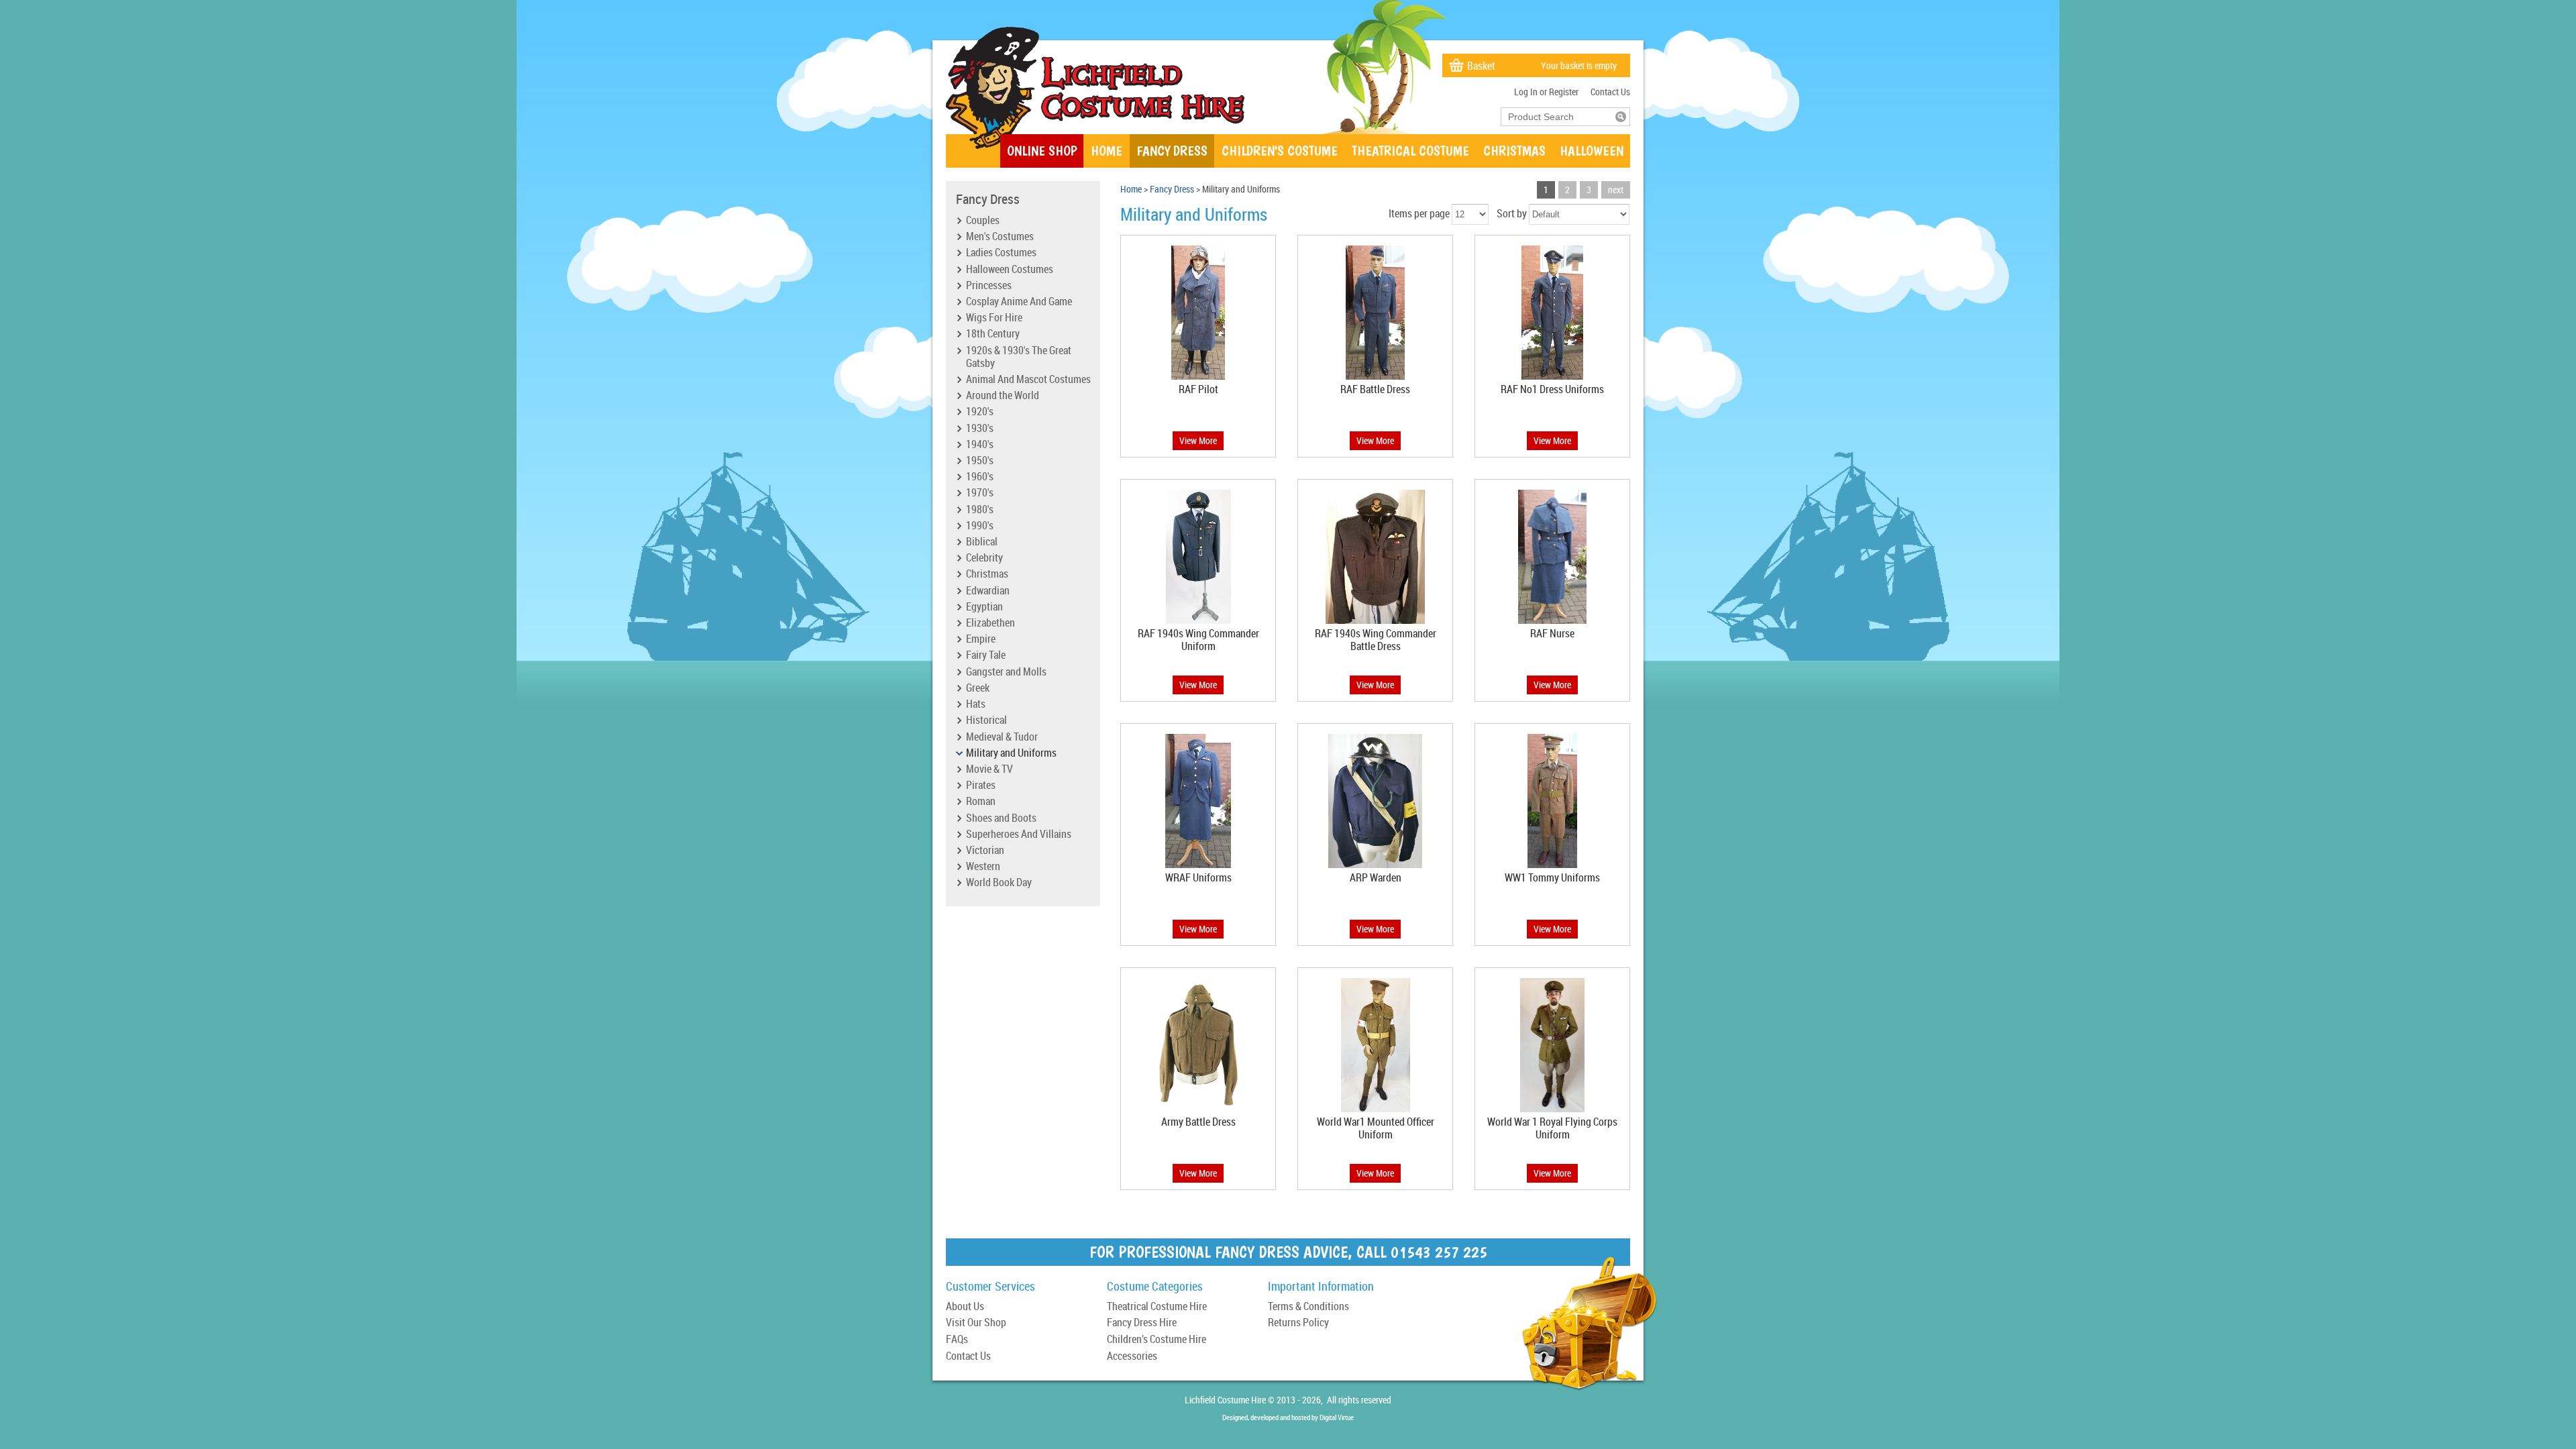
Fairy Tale (986, 655)
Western (983, 867)
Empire (981, 639)
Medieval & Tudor (1002, 737)
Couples (983, 221)
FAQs (957, 1340)
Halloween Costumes (1010, 270)
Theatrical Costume (1410, 151)
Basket (1481, 66)
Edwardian (988, 591)
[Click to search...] (1621, 117)
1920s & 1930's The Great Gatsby (1019, 357)
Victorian (985, 851)
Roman (981, 802)
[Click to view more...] (1198, 379)
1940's (980, 445)
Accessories (1132, 1357)
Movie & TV (989, 769)
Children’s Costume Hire (1157, 1340)
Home (1107, 151)
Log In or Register (1546, 92)
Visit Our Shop (976, 1323)
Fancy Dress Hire (1142, 1323)
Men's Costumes (1000, 237)
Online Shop (1042, 151)
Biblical (982, 542)
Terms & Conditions (1308, 1307)
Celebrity (984, 558)
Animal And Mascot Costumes (1028, 380)
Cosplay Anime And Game (1019, 302)
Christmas (1514, 151)
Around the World (1003, 396)
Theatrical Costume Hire (1157, 1307)
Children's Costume (1280, 151)
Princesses (989, 286)
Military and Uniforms (1011, 753)
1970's (980, 493)
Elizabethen (990, 623)
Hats (976, 704)
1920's (980, 412)
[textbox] (1558, 117)
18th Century (993, 334)
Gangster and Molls (1006, 672)
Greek (978, 688)
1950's (980, 461)
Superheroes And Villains (1019, 835)
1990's (980, 526)
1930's (980, 429)
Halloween (1592, 151)
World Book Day (999, 883)
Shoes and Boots (1001, 818)
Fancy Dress (1172, 151)
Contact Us (1610, 92)
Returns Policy (1298, 1323)
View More (1198, 440)
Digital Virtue (1337, 1417)
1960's (980, 477)
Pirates (981, 786)
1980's (980, 510)
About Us (965, 1307)
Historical (986, 720)
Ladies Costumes (1001, 253)
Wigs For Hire (994, 318)
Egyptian (984, 607)
